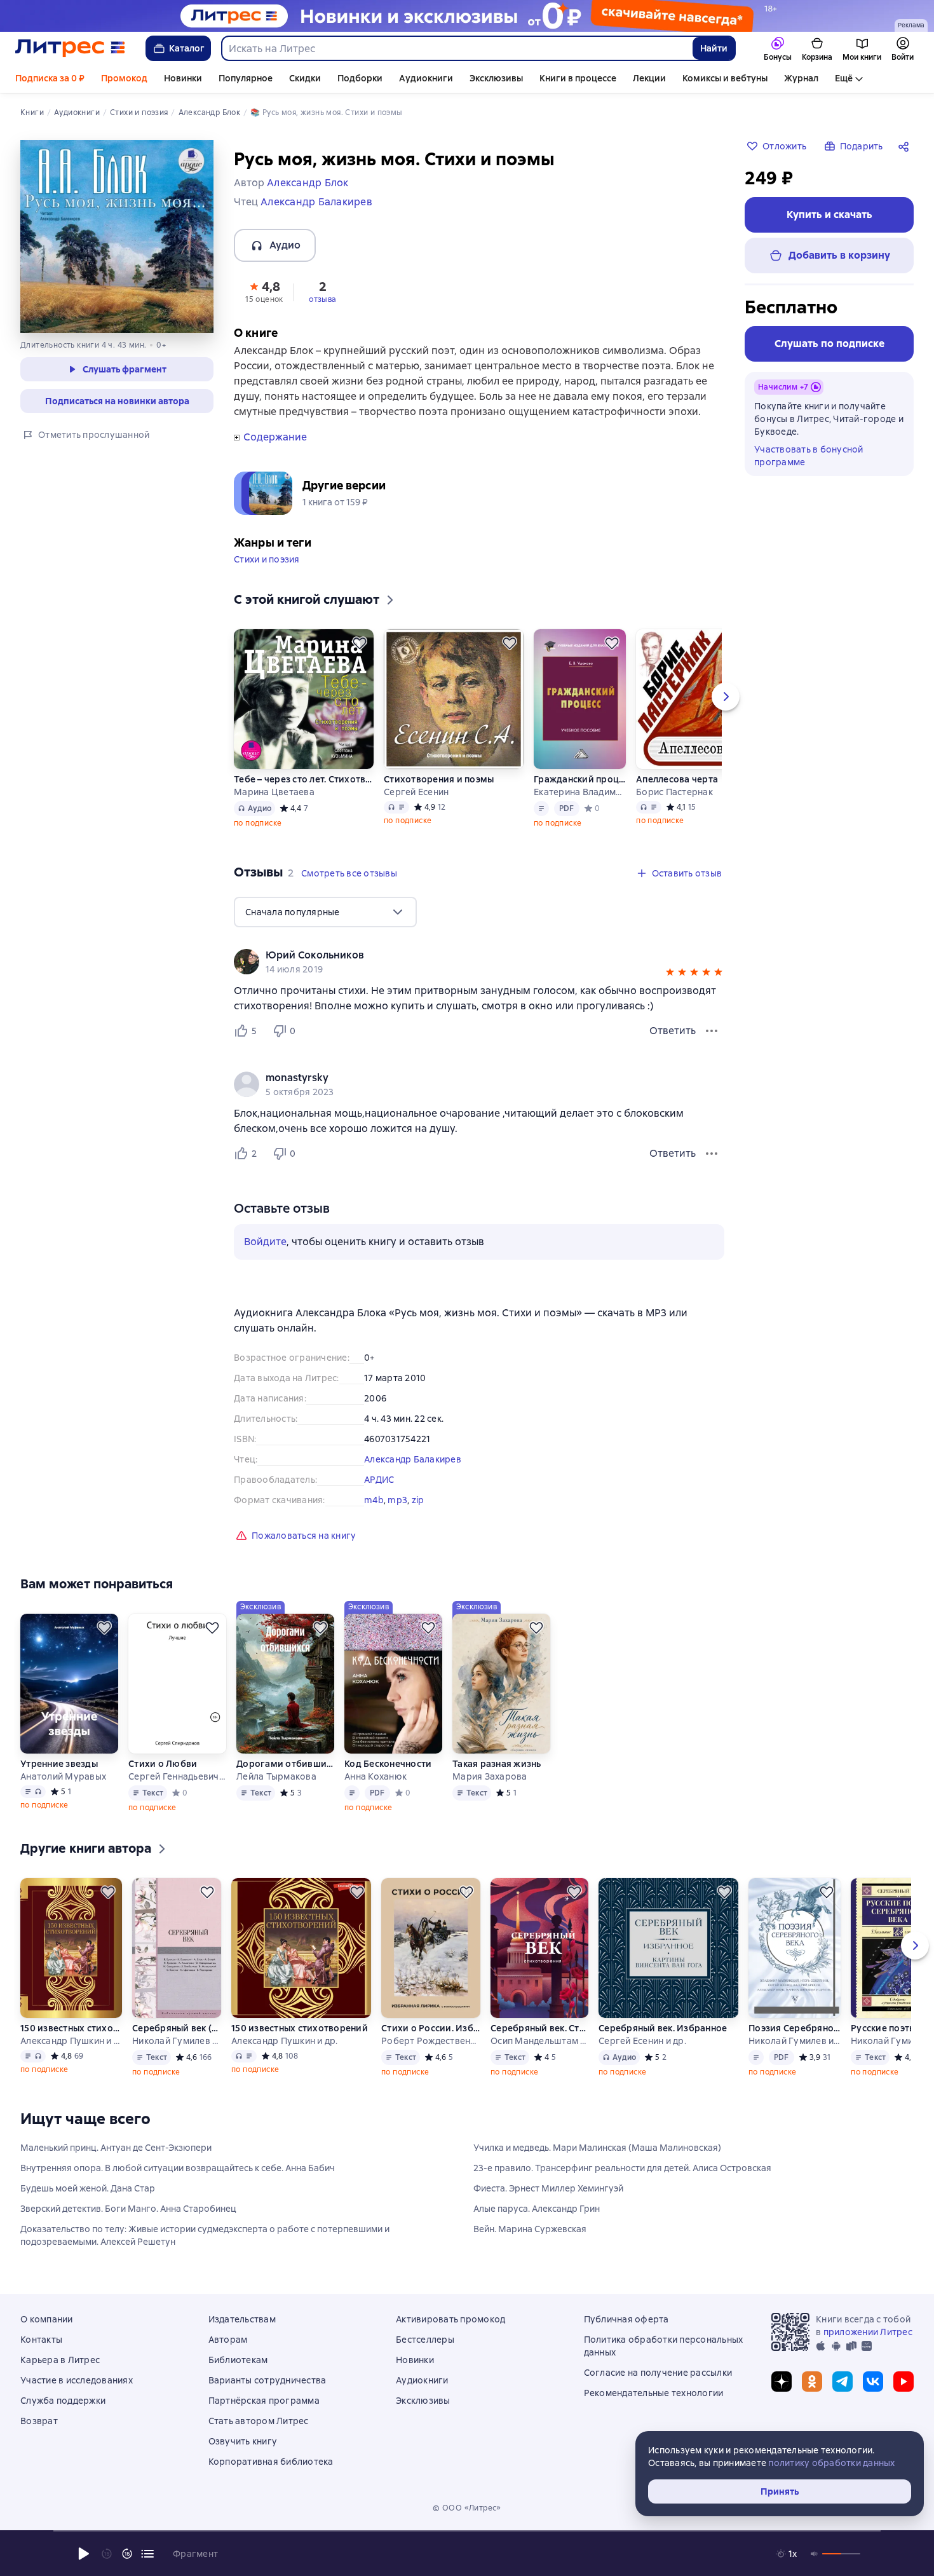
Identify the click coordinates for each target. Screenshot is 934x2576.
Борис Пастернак (674, 792)
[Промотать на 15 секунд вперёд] (127, 2554)
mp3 (397, 1500)
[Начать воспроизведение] (84, 2554)
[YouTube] (904, 2382)
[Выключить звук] (815, 2554)
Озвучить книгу (243, 2441)
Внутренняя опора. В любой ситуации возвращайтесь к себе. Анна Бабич (178, 2168)
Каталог (187, 48)
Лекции (649, 78)
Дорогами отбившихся (285, 1764)
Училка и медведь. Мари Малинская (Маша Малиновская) (597, 2148)
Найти (714, 48)
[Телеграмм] (843, 2382)
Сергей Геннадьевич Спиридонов (177, 1776)
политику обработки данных (831, 2463)
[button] (264, 291)
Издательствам (242, 2319)
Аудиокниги (426, 78)
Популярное (246, 78)
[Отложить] (360, 643)
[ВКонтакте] (873, 2382)
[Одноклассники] (812, 2382)
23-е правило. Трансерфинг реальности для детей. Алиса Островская (622, 2168)
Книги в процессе (578, 78)
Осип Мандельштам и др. (539, 2041)
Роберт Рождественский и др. (431, 2041)
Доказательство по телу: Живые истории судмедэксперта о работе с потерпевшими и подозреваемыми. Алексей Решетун (205, 2235)
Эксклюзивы (496, 78)
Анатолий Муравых (63, 1776)
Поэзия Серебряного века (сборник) (795, 2028)
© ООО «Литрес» (467, 2508)
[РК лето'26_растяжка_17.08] (467, 16)
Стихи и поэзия (267, 559)
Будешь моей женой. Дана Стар (88, 2188)
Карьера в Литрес (60, 2360)
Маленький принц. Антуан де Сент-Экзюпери (116, 2148)
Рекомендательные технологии (654, 2393)
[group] (479, 962)
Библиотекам (238, 2360)
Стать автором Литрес (259, 2421)
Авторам (228, 2340)
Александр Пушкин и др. (71, 2041)
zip (418, 1500)
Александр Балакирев (413, 1459)
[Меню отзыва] (712, 1031)
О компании (47, 2319)
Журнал (801, 78)
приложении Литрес (868, 2332)
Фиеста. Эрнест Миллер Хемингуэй (548, 2188)
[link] (461, 955)
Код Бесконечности (388, 1764)
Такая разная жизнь (497, 1764)
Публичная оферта (626, 2319)
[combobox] (457, 48)
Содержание (275, 437)
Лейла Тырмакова (276, 1776)
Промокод (124, 78)
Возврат (39, 2421)
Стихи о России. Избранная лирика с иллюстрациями (431, 2028)
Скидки (305, 78)
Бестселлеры (425, 2340)
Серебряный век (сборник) (177, 2028)
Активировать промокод (450, 2319)
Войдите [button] (265, 1242)
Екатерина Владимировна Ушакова (580, 792)
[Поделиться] (906, 146)
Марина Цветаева (274, 792)
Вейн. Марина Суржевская (530, 2229)
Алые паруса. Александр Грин (537, 2209)
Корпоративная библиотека (271, 2462)
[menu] (325, 912)
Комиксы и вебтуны (725, 78)
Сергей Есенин (416, 792)
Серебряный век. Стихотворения (539, 2028)
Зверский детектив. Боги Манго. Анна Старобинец (128, 2209)
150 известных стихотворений (71, 2028)
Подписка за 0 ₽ (50, 78)
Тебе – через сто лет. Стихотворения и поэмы (304, 779)
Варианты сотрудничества (267, 2380)
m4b (374, 1500)
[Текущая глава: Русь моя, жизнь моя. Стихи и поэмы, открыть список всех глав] (147, 2554)
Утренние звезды (59, 1764)
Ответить (673, 1031)
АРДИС (379, 1480)
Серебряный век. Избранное (663, 2028)
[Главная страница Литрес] (70, 48)
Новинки (183, 78)
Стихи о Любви (163, 1764)
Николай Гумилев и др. (177, 2041)
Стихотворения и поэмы (439, 779)
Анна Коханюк (376, 1776)
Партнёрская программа (264, 2401)
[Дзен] (782, 2382)
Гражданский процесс (580, 779)
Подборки (360, 78)
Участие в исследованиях (77, 2380)
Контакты (41, 2340)
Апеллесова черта (677, 779)
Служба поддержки (63, 2401)
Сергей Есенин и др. (642, 2041)
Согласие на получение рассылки (658, 2373)
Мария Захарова (490, 1776)
